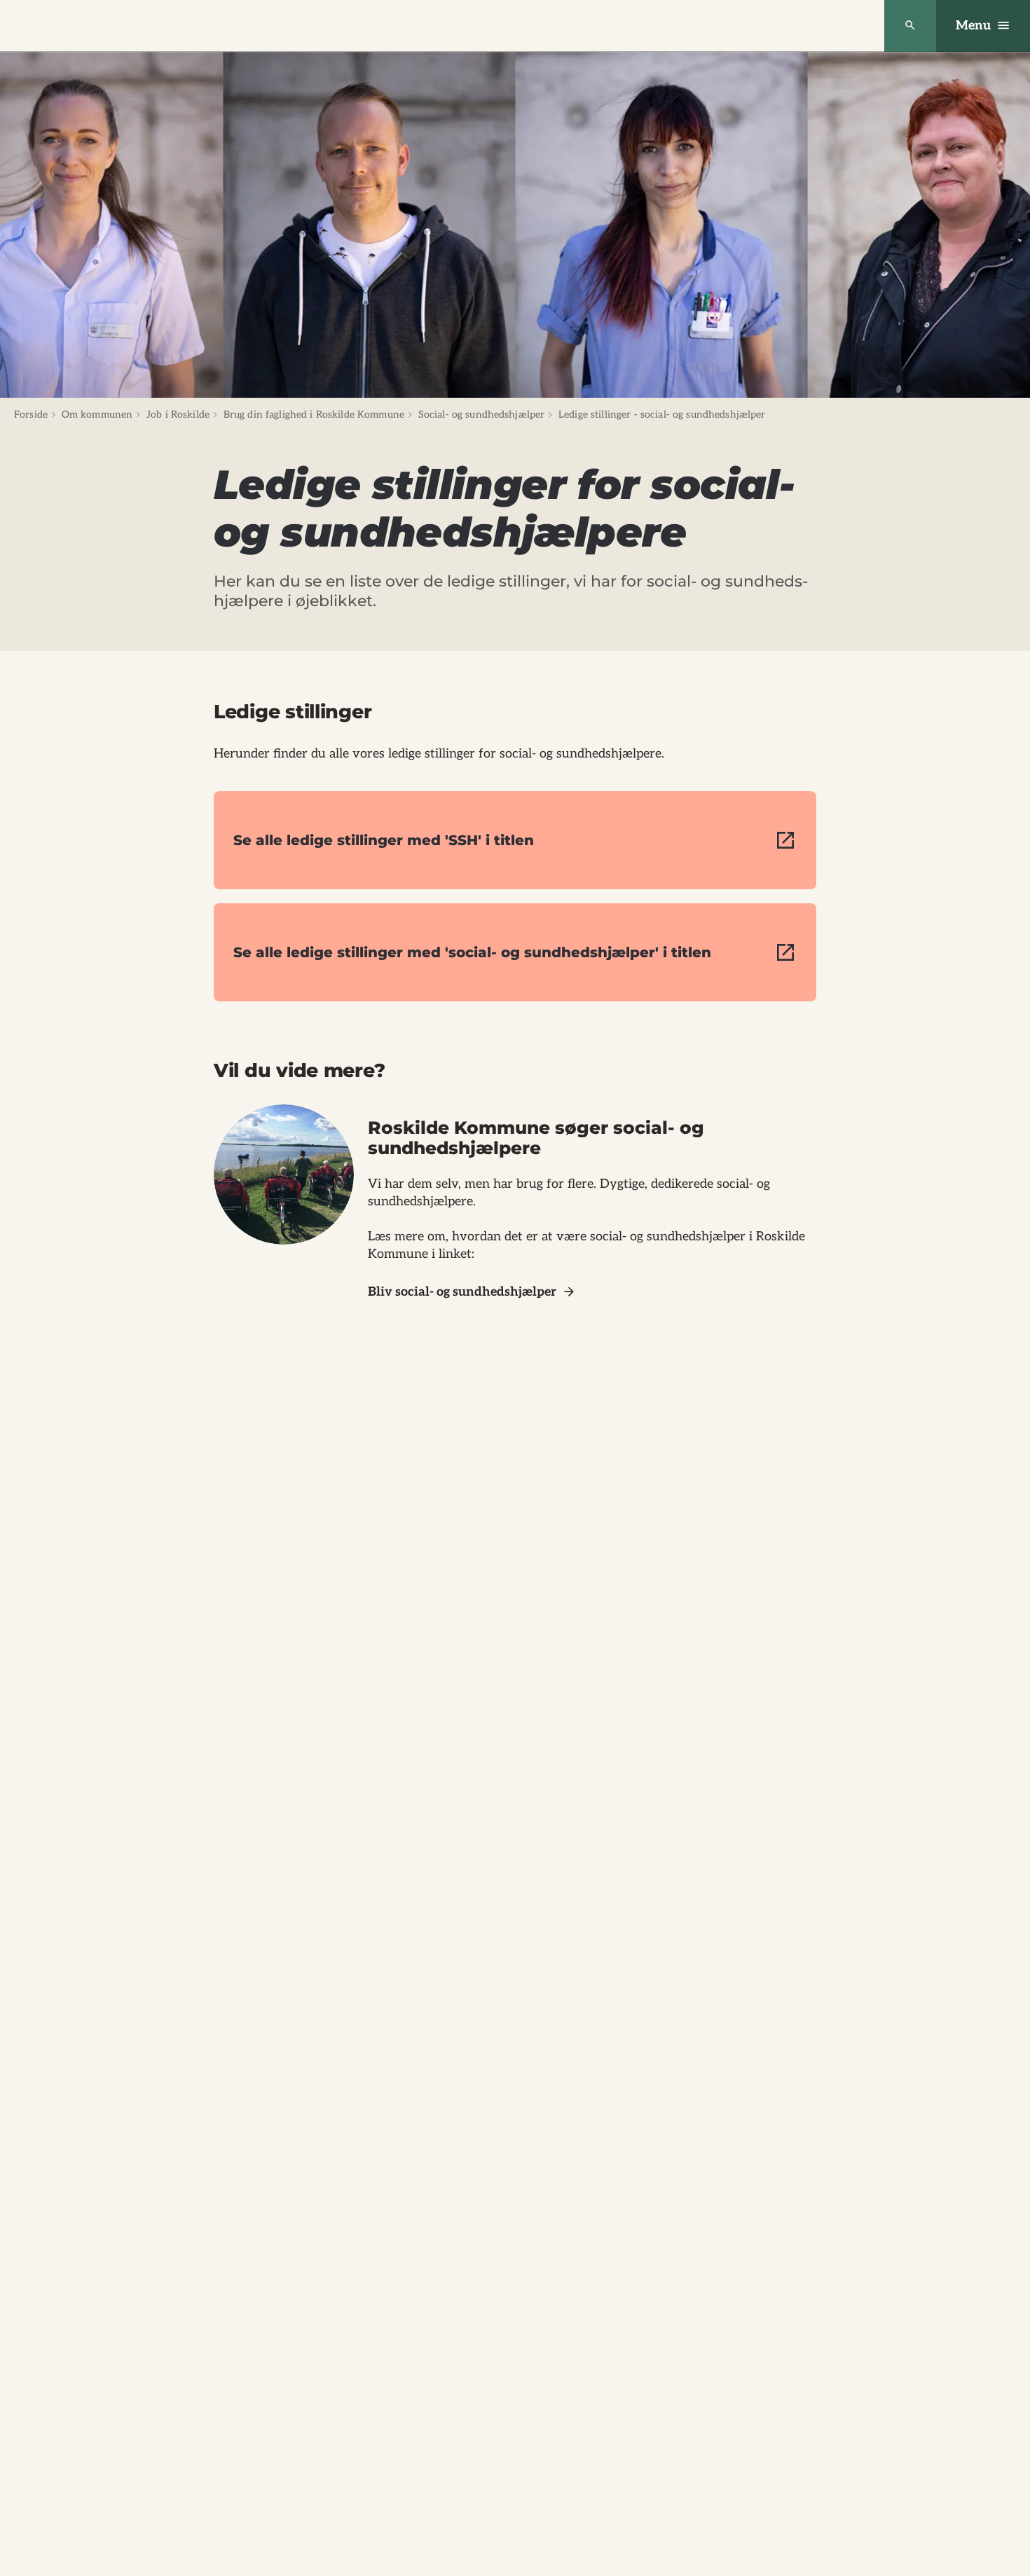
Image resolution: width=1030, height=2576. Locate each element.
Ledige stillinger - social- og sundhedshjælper (662, 415)
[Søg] (910, 26)
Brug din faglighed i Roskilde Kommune (314, 415)
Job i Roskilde (178, 415)
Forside (31, 415)
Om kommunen (97, 415)
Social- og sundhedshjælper (482, 415)
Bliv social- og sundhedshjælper (462, 1292)
